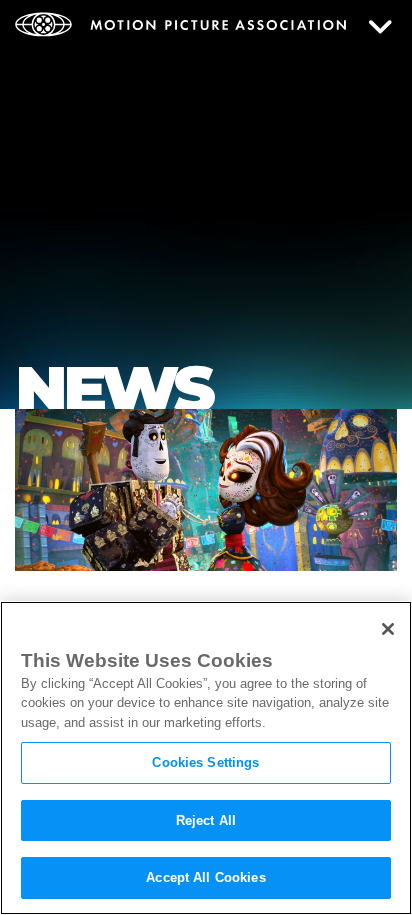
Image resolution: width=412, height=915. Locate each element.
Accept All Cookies (205, 877)
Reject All (206, 820)
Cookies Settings (205, 762)
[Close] (388, 629)
